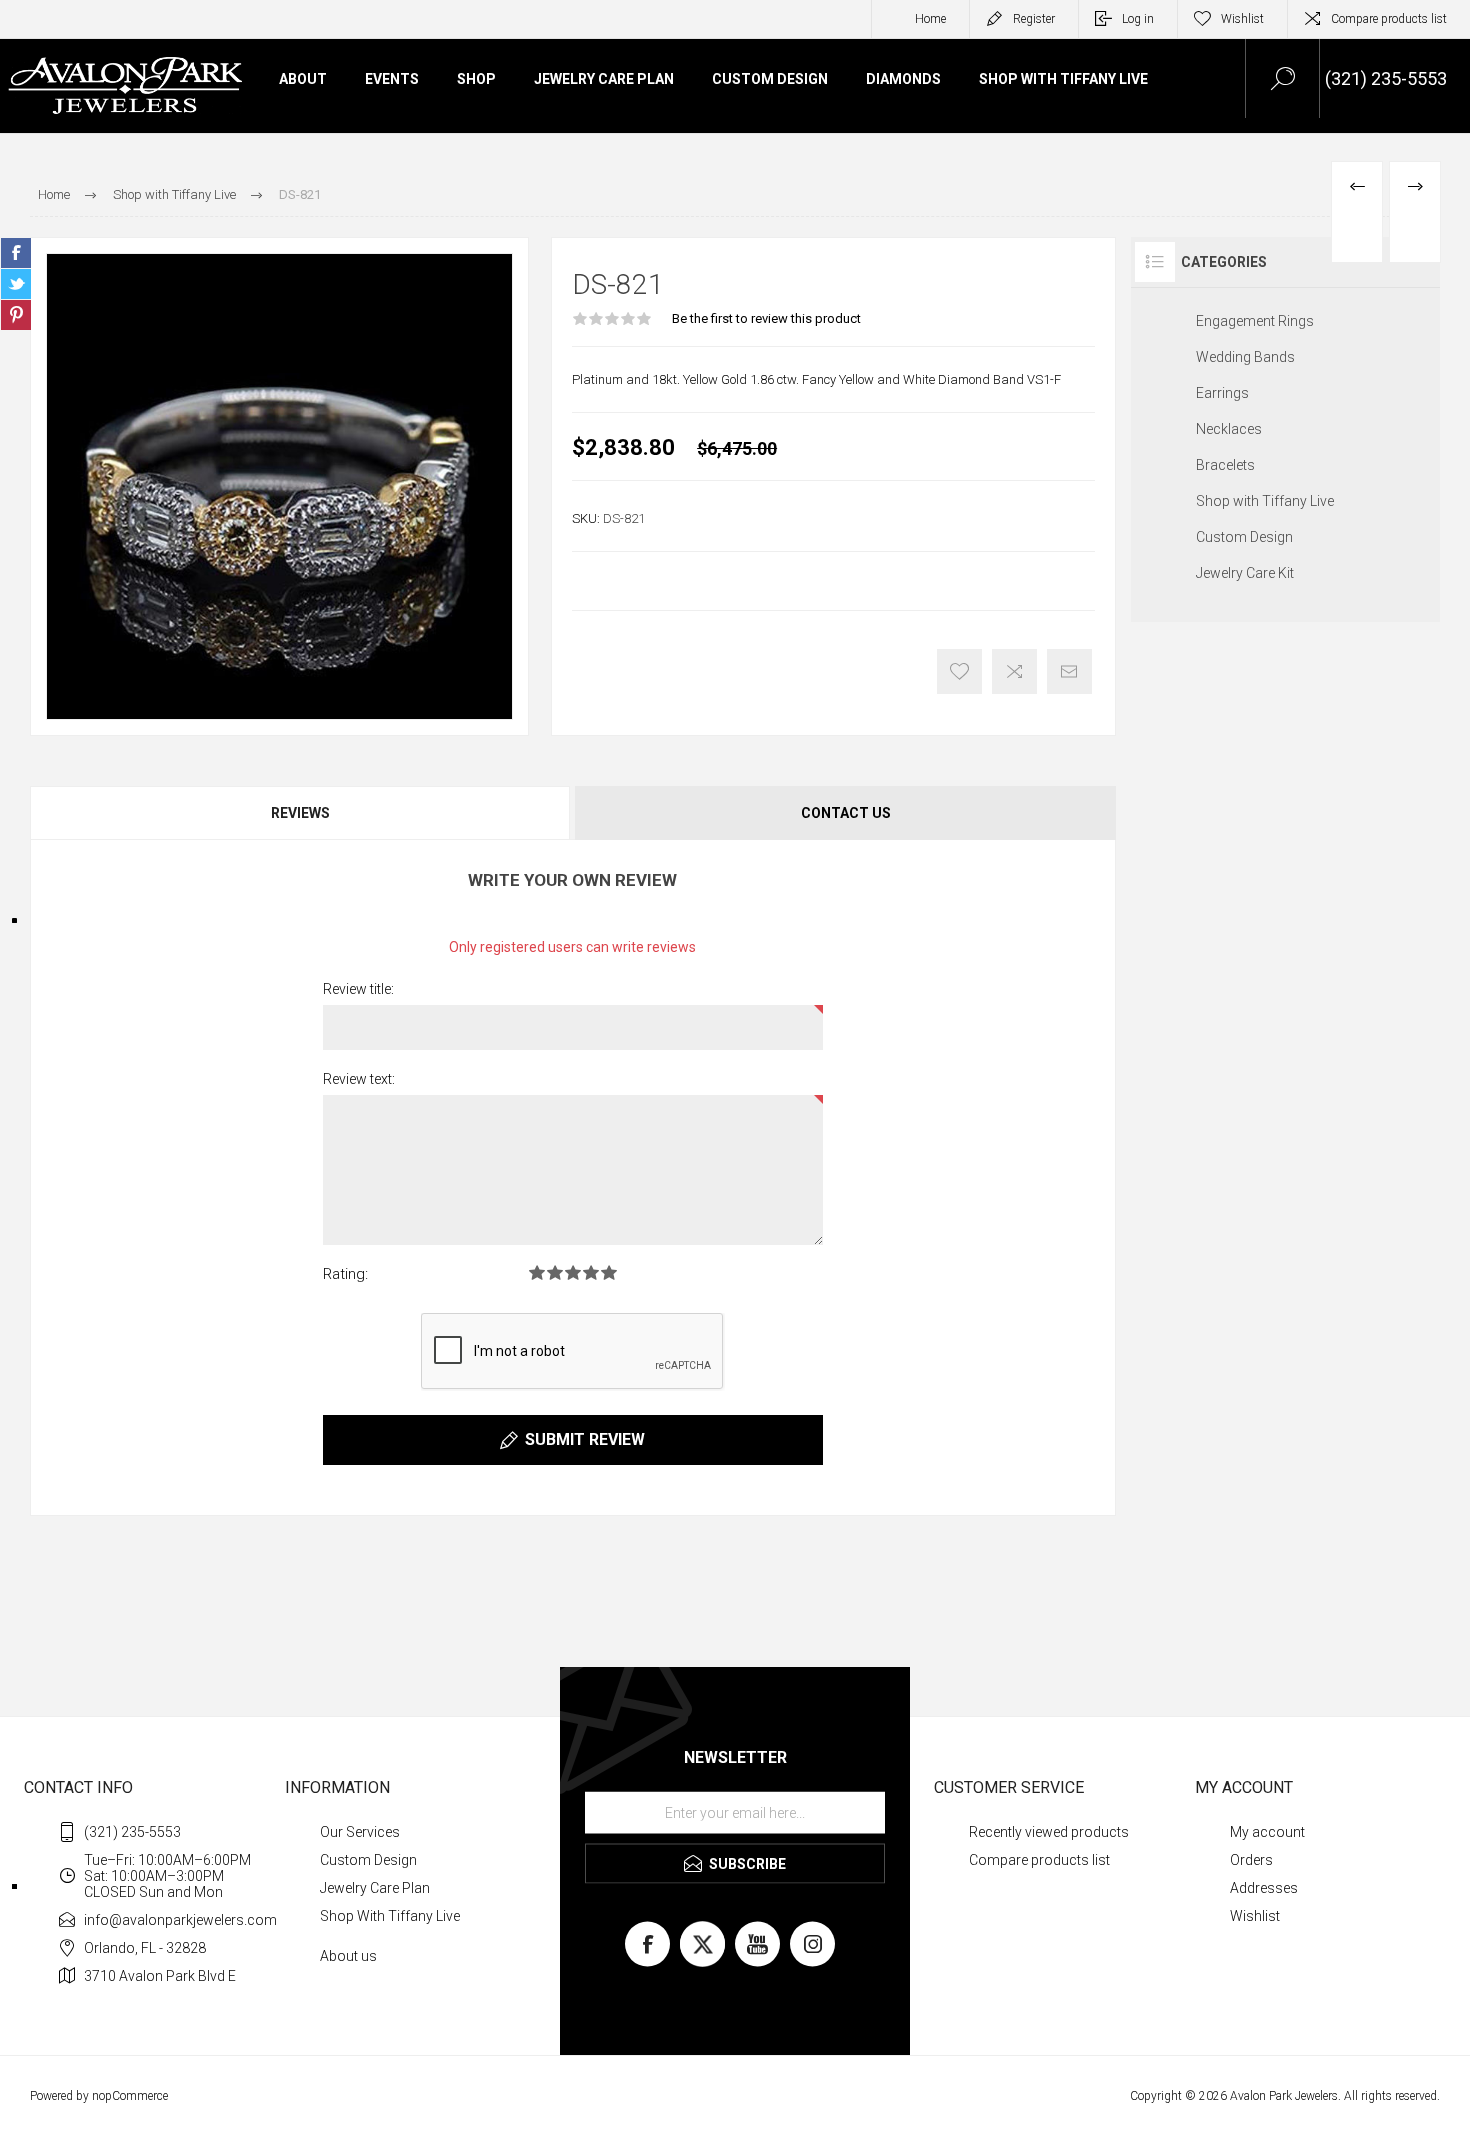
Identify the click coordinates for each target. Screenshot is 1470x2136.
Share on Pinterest (16, 315)
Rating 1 (537, 1272)
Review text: (359, 1079)
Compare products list (1389, 19)
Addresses (1264, 1888)
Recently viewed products (1049, 1832)
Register (1034, 19)
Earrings (1222, 393)
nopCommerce (130, 2096)
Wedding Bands (1245, 357)
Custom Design (1244, 537)
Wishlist (1255, 1916)
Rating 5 (609, 1272)
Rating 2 (555, 1272)
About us (348, 1956)
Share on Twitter (16, 284)
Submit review (585, 1439)
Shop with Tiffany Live (1265, 501)
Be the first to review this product (766, 318)
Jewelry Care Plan (375, 1888)
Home (930, 19)
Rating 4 (591, 1272)
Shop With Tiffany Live (390, 1916)
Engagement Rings (1255, 321)
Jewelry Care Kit (1245, 573)
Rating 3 (573, 1272)
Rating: (345, 1274)
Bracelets (1225, 465)
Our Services (360, 1832)
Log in (1138, 19)
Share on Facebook (16, 253)
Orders (1251, 1860)
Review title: (358, 989)
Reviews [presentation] (300, 813)
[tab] (301, 813)
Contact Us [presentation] (846, 813)
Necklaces (1229, 429)
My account (1267, 1832)
